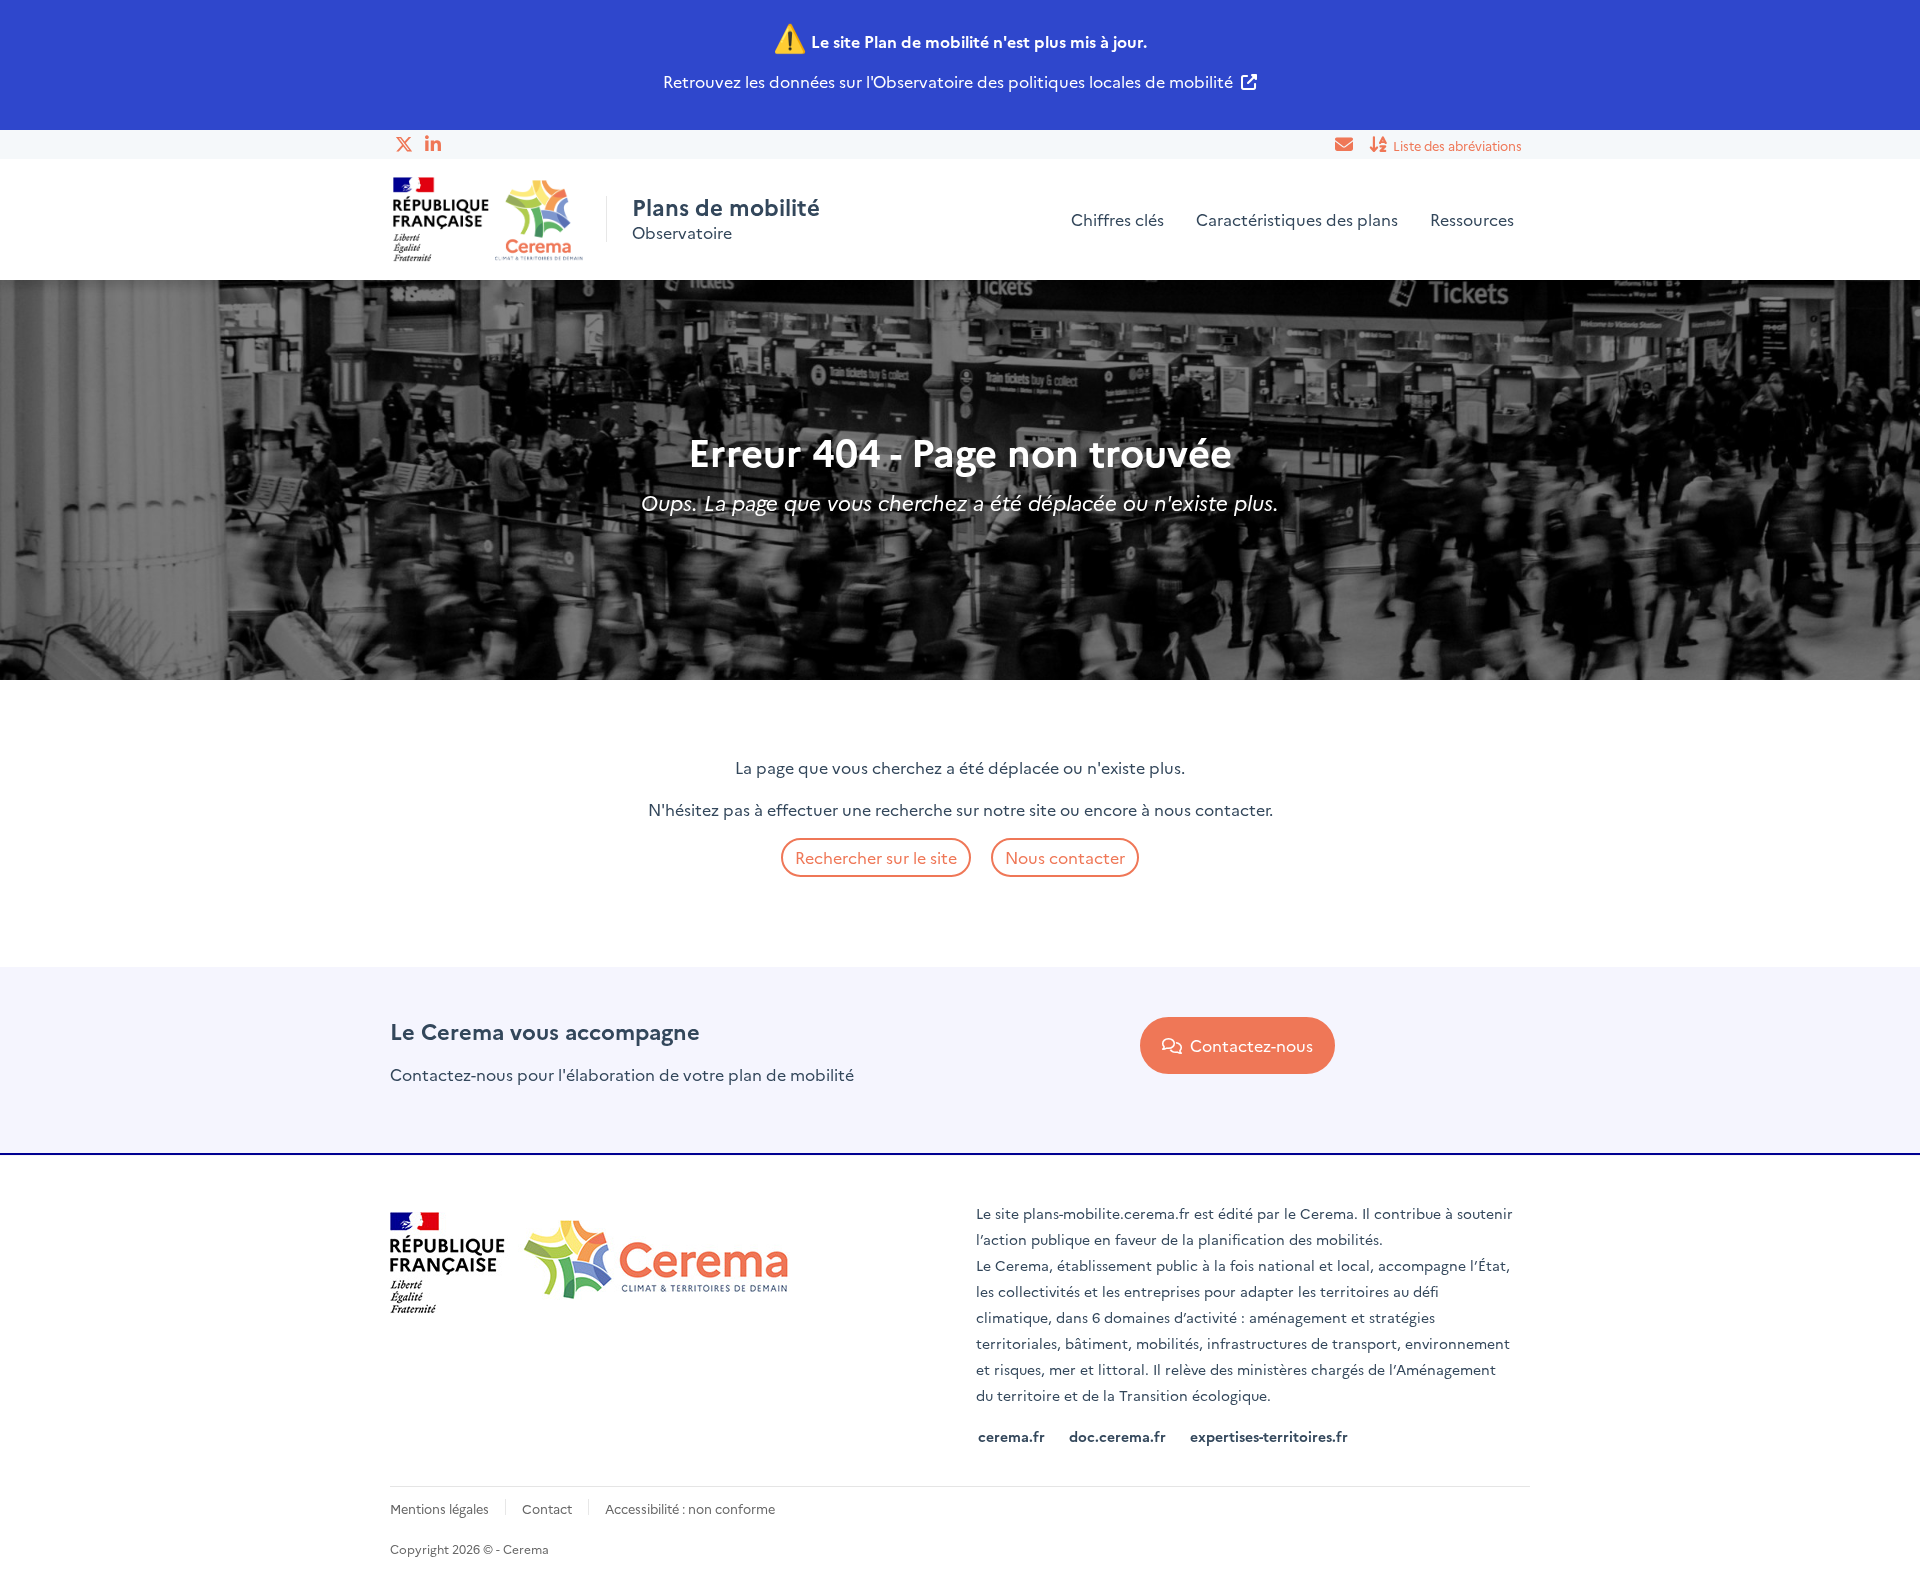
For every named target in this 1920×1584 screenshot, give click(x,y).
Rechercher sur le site (876, 857)
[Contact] (1345, 144)
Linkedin (435, 144)
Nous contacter (1065, 857)
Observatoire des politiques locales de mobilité (1053, 81)
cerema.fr (1011, 1436)
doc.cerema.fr (1117, 1436)
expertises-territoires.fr (1269, 1436)
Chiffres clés (1117, 219)
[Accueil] (489, 219)
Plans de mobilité (726, 207)
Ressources (1472, 219)
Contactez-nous (1247, 1045)
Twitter (405, 144)
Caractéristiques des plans (1297, 219)
